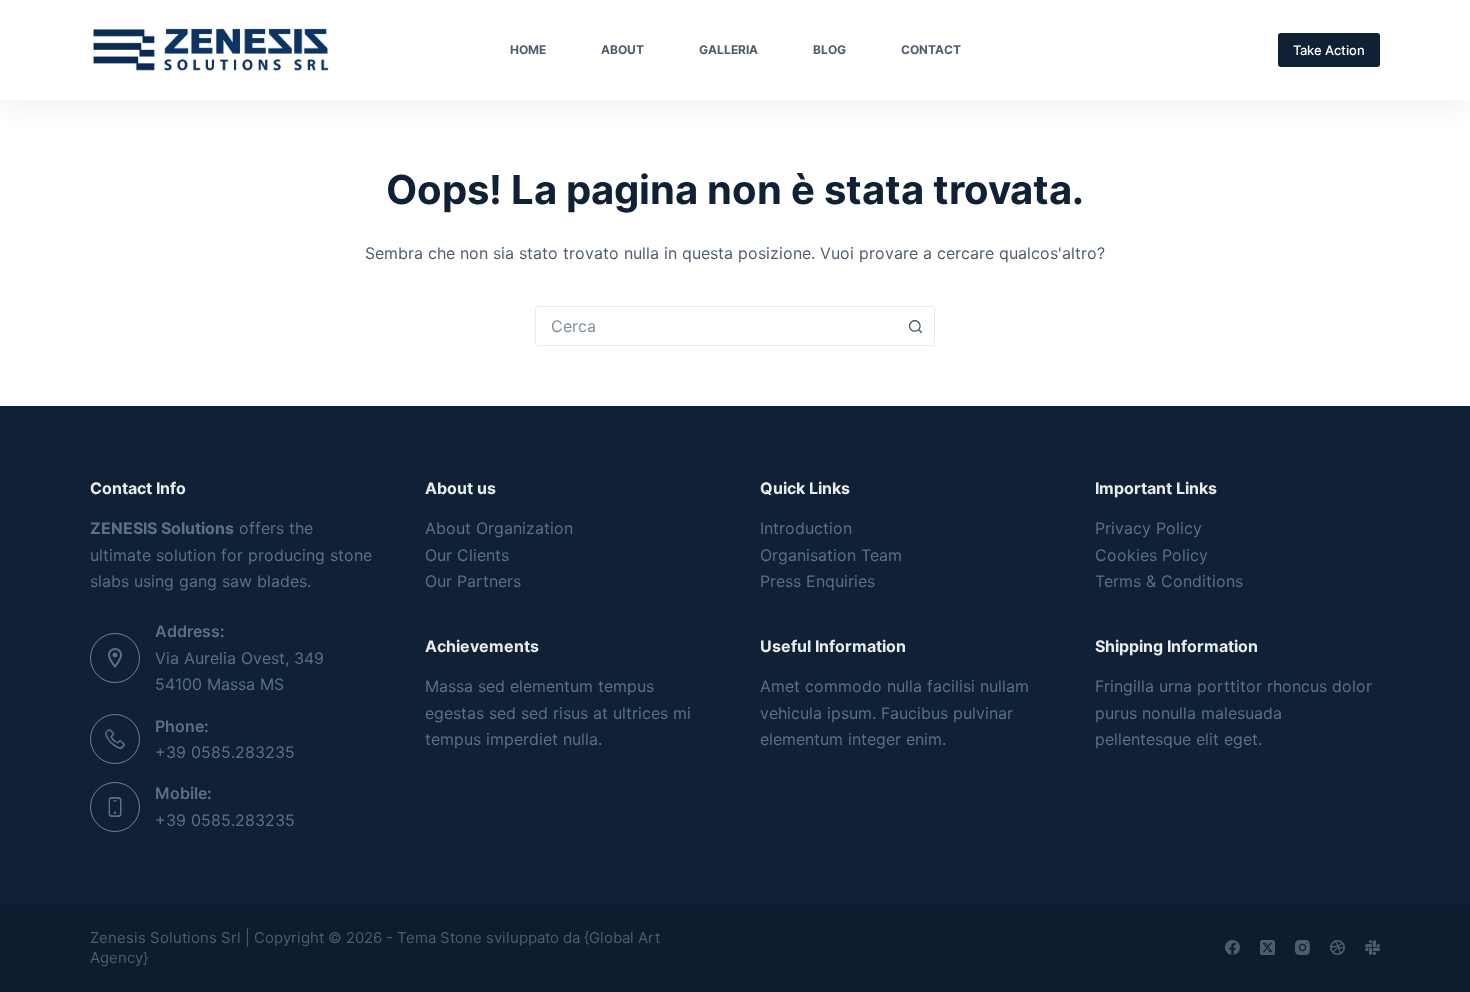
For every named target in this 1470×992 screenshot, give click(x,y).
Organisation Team (831, 555)
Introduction (806, 528)
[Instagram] (1302, 947)
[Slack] (1372, 947)
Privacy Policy (1148, 528)
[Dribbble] (1337, 947)
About (622, 49)
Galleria (728, 49)
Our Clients (467, 555)
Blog (829, 49)
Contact (931, 49)
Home (528, 49)
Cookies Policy (1151, 555)
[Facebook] (1232, 947)
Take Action (1329, 50)
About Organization (499, 528)
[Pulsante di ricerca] (915, 326)
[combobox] (716, 326)
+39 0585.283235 (225, 752)
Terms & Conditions (1169, 581)
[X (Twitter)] (1267, 947)
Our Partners (473, 581)
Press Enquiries (817, 581)
